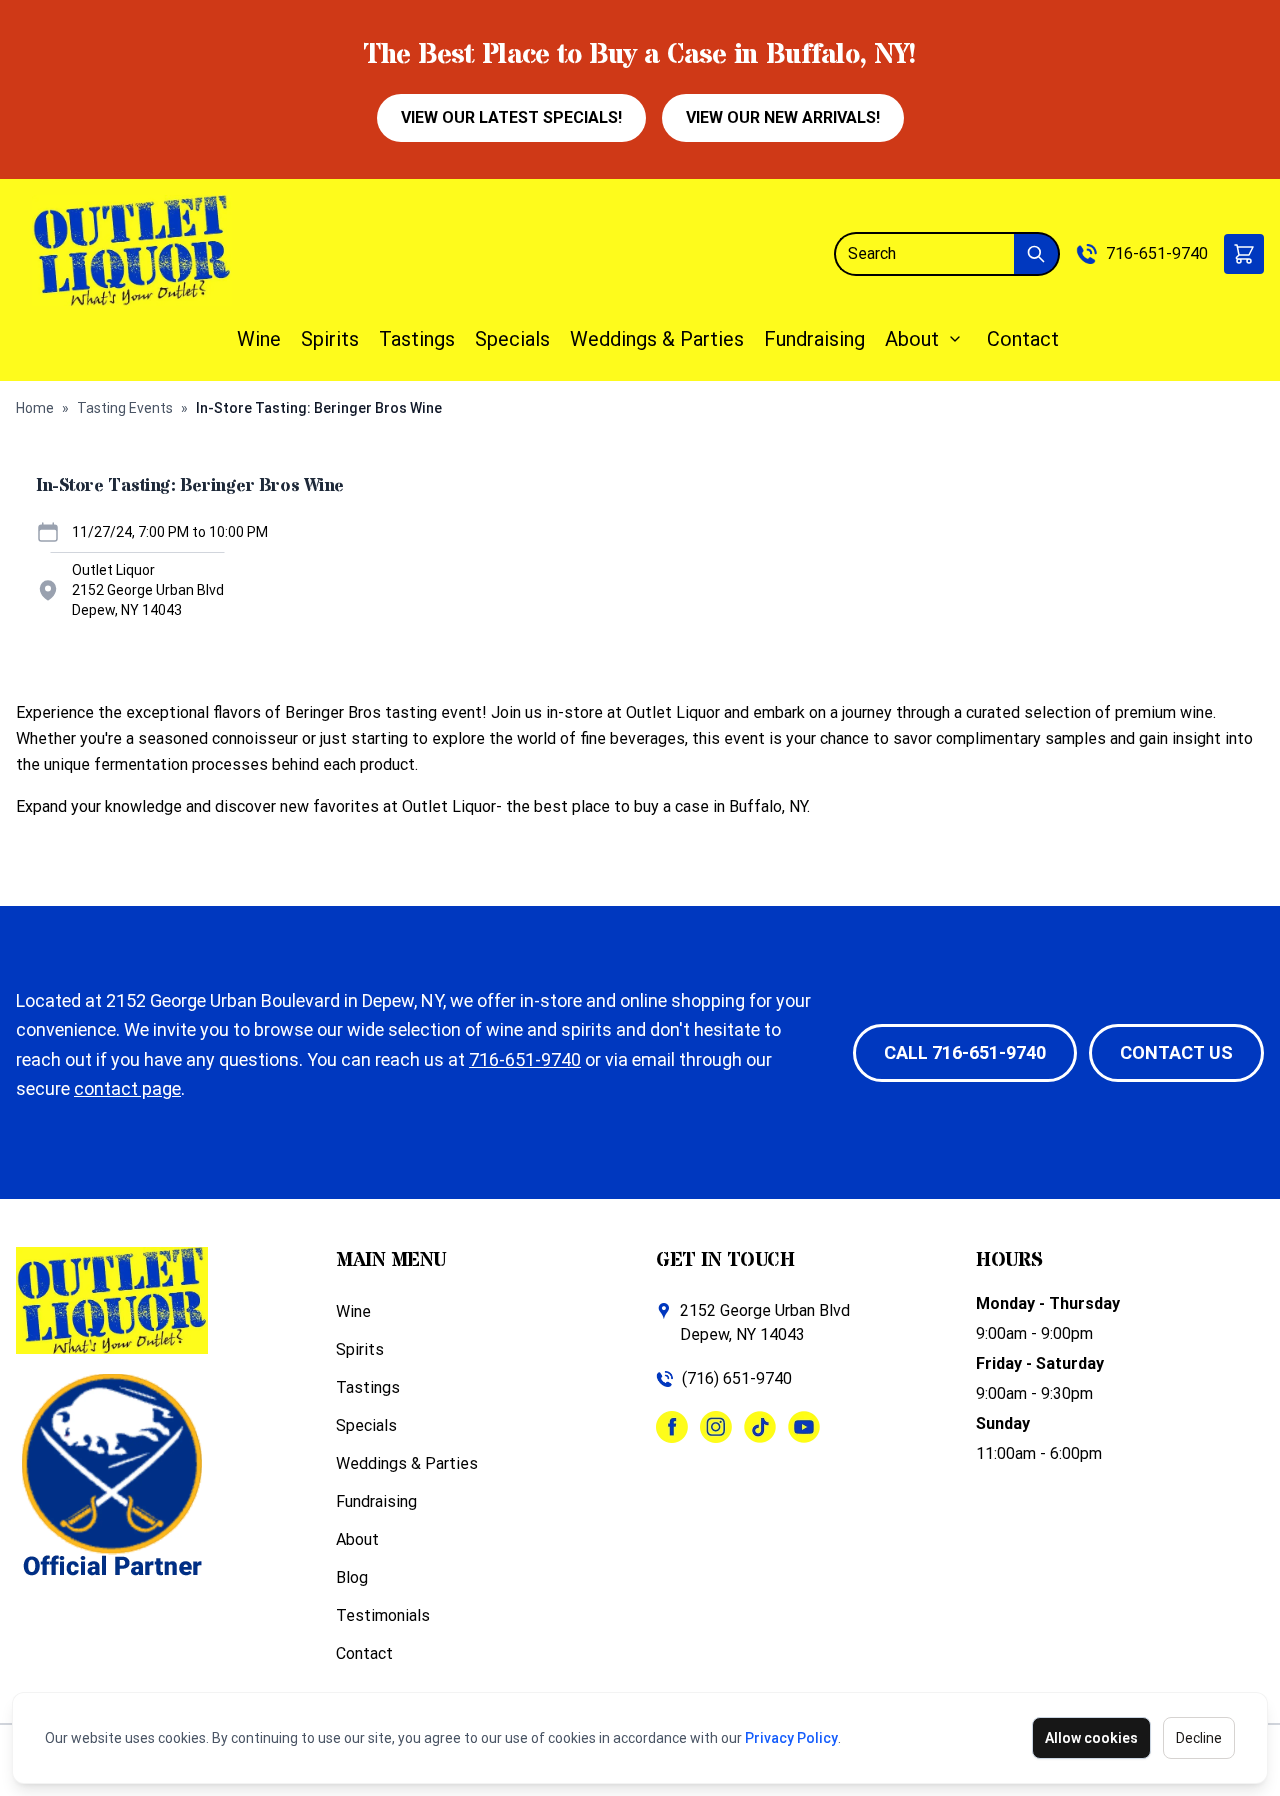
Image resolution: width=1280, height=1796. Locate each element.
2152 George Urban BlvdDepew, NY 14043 (765, 1322)
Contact (1023, 339)
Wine (259, 339)
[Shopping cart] (1244, 254)
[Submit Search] (1037, 254)
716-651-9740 (1157, 253)
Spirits (330, 339)
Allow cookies (1091, 1738)
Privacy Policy (791, 1738)
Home (35, 408)
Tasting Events (125, 408)
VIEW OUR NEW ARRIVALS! (783, 117)
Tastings (417, 339)
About (912, 339)
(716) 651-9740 (737, 1378)
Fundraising (814, 339)
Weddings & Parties (657, 339)
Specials (512, 339)
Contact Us (1176, 1052)
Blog (352, 1577)
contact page (127, 1088)
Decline (1199, 1738)
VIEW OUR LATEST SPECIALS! (511, 117)
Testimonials (383, 1615)
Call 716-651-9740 (965, 1052)
